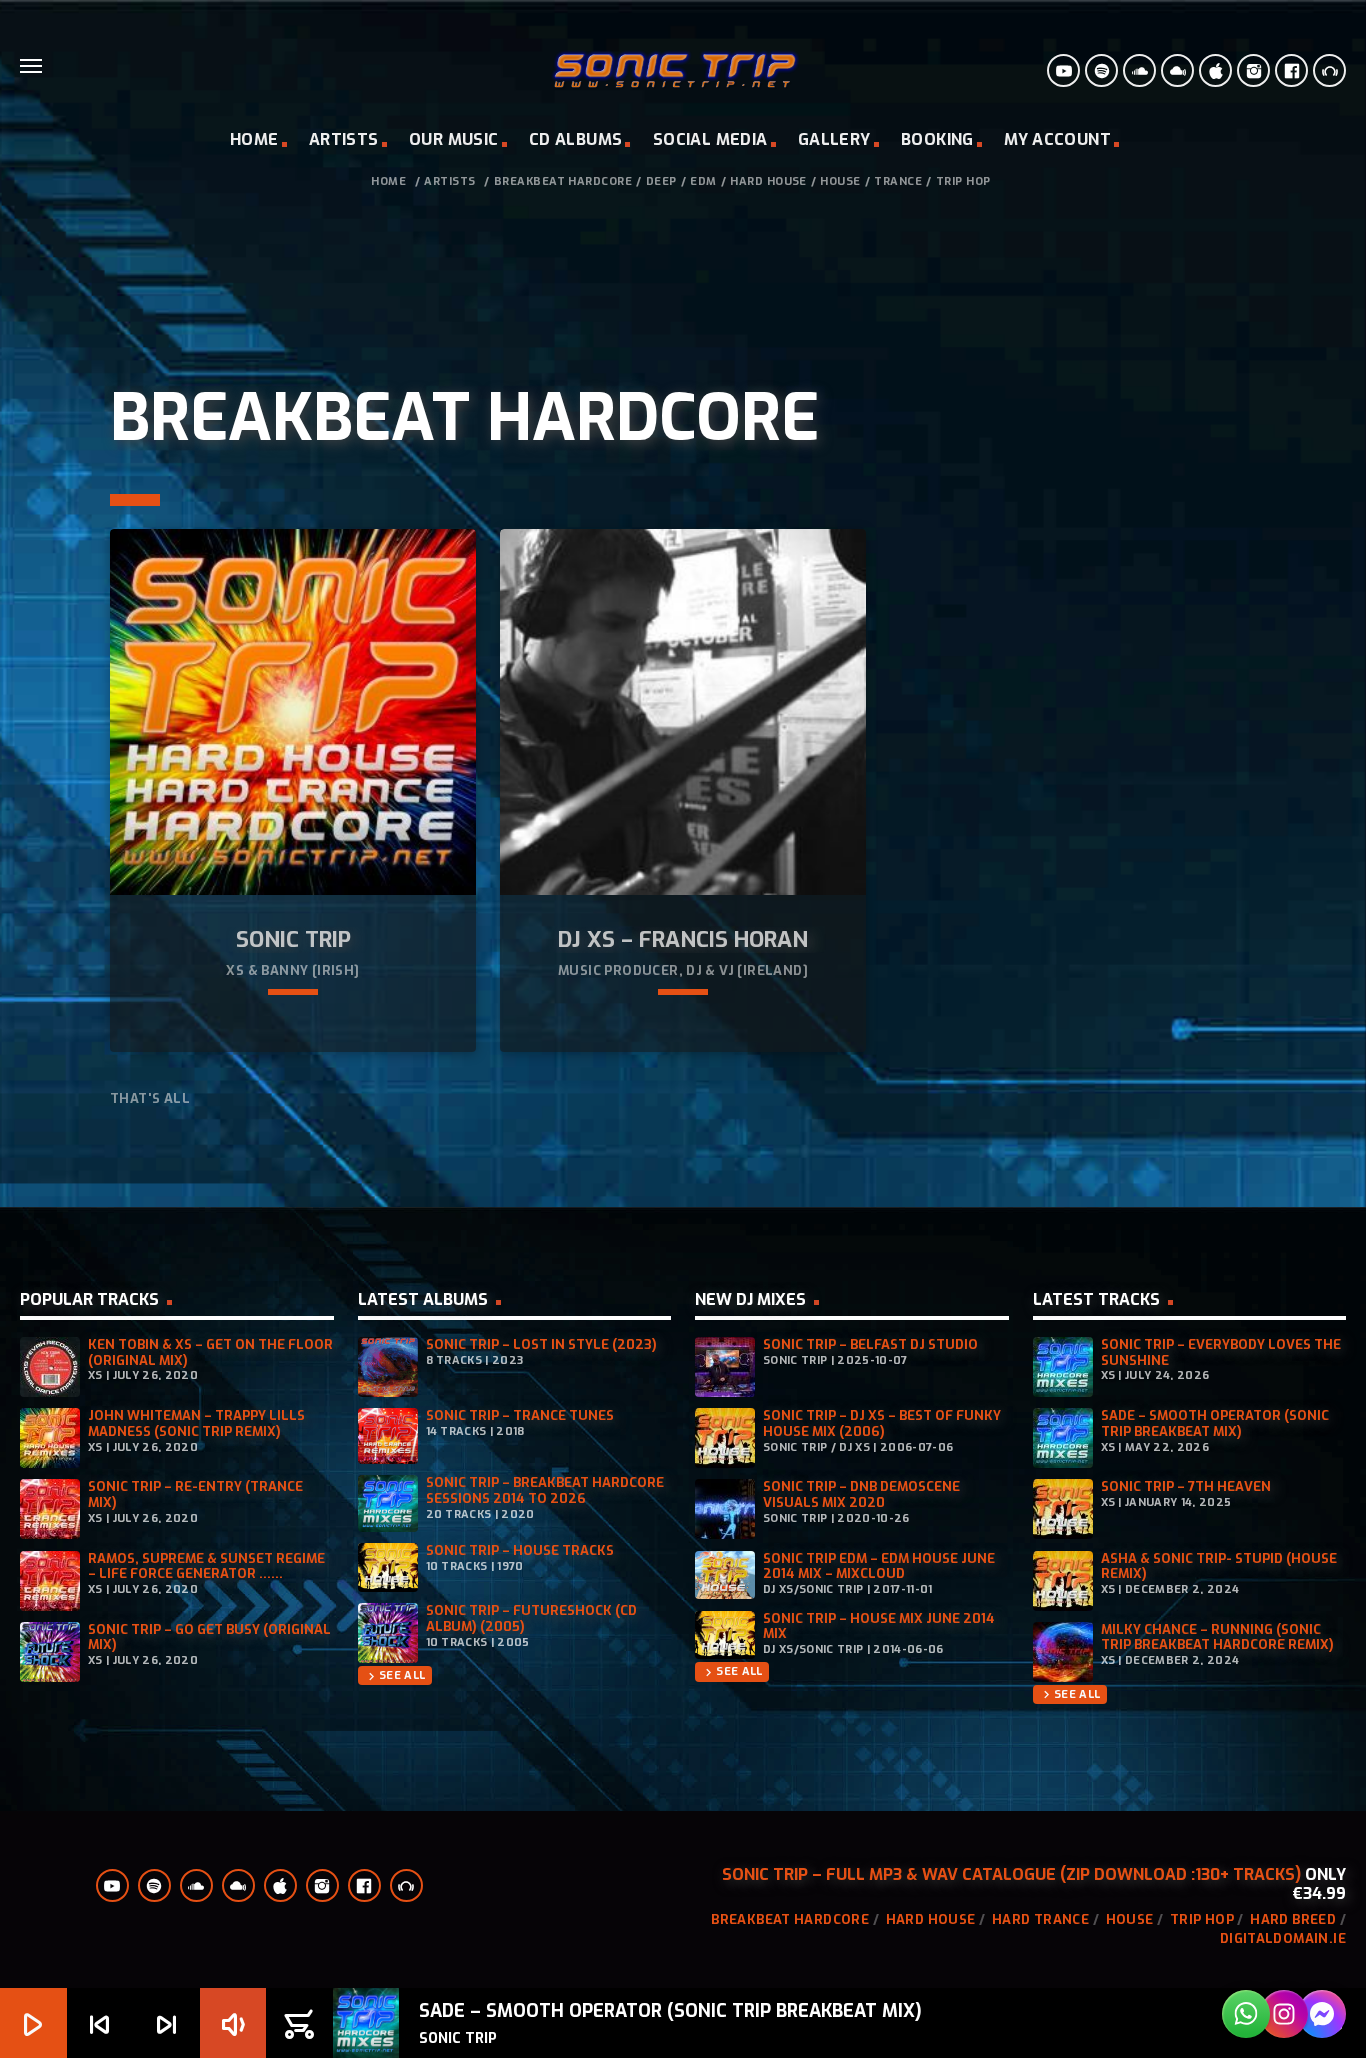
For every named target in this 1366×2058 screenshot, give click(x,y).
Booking (937, 139)
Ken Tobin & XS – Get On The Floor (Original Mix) (210, 1352)
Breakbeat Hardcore (563, 181)
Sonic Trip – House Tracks (520, 1550)
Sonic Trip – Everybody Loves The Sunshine (1221, 1352)
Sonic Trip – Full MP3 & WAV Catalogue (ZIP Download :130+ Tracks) (1011, 1874)
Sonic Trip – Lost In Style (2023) (541, 1344)
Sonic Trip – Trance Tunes (520, 1415)
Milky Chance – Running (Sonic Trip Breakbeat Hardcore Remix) (1217, 1637)
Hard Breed (1293, 1919)
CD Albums (576, 139)
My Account (1057, 139)
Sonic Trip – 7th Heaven (1186, 1486)
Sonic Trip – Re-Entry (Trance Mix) (195, 1494)
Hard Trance (1040, 1919)
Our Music (454, 139)
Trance (898, 181)
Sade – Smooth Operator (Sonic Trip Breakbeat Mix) (1215, 1423)
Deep (661, 181)
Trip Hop (963, 181)
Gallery (834, 139)
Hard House (768, 181)
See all (394, 1675)
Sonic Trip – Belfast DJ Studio (870, 1344)
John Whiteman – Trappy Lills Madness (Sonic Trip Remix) (196, 1423)
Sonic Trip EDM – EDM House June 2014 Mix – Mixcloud (879, 1566)
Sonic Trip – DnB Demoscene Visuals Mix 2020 (861, 1494)
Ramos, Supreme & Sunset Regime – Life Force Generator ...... (206, 1566)
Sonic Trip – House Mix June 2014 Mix (879, 1626)
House (840, 181)
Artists (344, 139)
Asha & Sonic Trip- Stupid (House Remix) (1219, 1566)
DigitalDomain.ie (1283, 1938)
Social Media (710, 139)
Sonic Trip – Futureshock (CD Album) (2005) (531, 1618)
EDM (703, 181)
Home (254, 139)
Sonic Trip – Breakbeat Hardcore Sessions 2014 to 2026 (545, 1490)
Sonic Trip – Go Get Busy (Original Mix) (209, 1637)
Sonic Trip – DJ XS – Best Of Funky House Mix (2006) (882, 1423)
